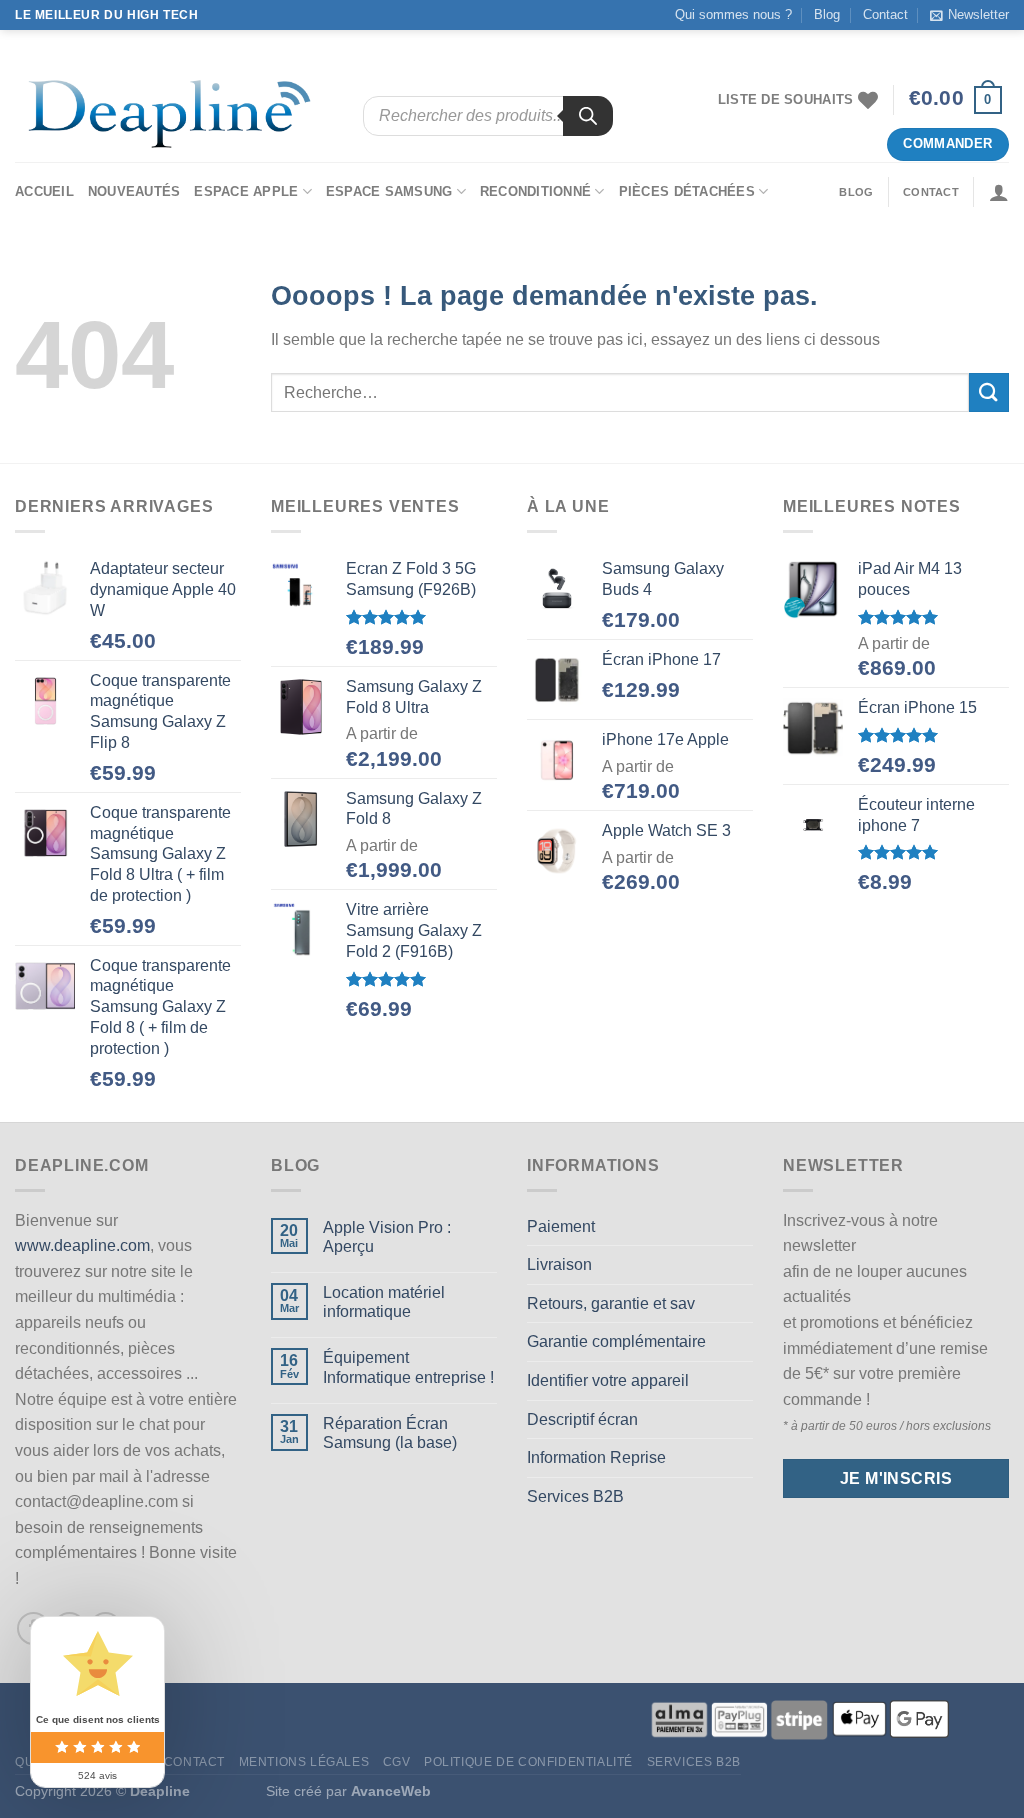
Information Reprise (596, 1457)
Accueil (44, 191)
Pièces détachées (687, 191)
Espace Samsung (389, 191)
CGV (397, 1762)
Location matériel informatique (384, 1302)
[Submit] (989, 392)
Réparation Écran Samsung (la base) (390, 1433)
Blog (827, 14)
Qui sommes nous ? (733, 14)
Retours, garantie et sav (611, 1303)
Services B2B (575, 1496)
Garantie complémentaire (616, 1341)
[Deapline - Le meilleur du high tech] (174, 116)
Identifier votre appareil (608, 1380)
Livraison (559, 1264)
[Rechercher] (588, 116)
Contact (885, 14)
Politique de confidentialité (528, 1762)
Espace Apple (246, 191)
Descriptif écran (582, 1419)
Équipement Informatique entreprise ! (408, 1367)
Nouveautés (134, 191)
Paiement (561, 1226)
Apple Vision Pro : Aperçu (387, 1237)
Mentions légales (304, 1762)
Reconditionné (535, 191)
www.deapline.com (82, 1245)
